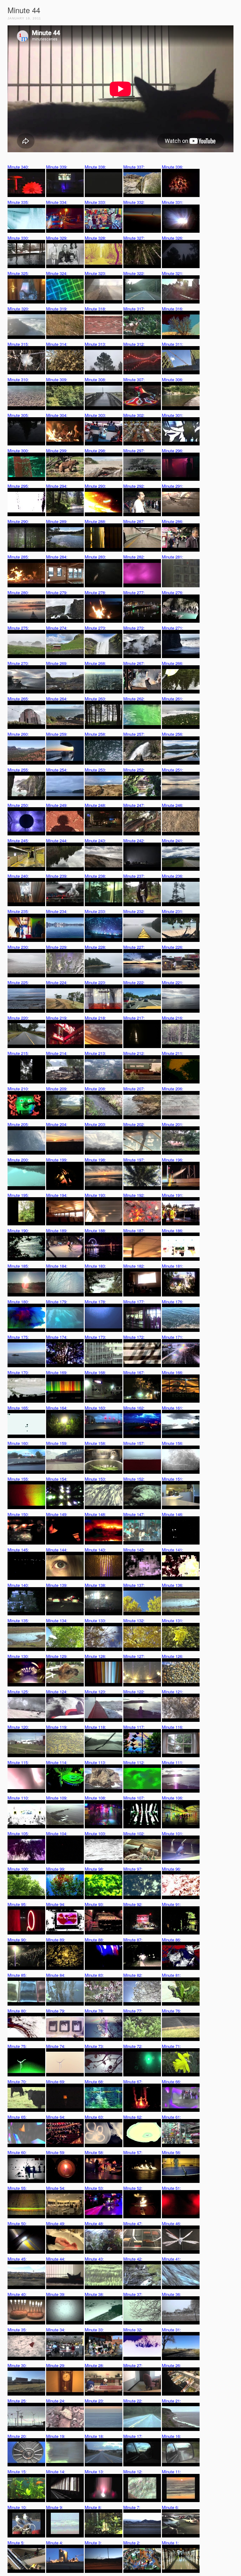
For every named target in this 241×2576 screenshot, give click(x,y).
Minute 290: (18, 521)
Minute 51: (171, 2188)
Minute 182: (134, 1266)
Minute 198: (95, 1160)
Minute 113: (95, 1762)
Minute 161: (173, 1408)
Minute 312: (134, 344)
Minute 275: (18, 628)
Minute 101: (173, 1833)
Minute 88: (94, 1940)
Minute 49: (56, 2223)
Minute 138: (95, 1585)
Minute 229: (57, 947)
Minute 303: (95, 415)
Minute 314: (57, 344)
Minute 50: (17, 2223)
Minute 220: (18, 1018)
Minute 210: (18, 1089)
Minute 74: (56, 2046)
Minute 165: (18, 1408)
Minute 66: (171, 2082)
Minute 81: (171, 1975)
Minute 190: (18, 1231)
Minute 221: (173, 982)
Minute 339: (57, 167)
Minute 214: (57, 1053)
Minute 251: (173, 770)
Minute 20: (17, 2436)
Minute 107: (134, 1798)
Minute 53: (94, 2188)
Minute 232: (134, 911)
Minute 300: (18, 451)
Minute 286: (173, 521)
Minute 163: (95, 1408)
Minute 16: (171, 2436)
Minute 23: (94, 2401)
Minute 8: (93, 2507)
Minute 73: (94, 2046)
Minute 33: (94, 2330)
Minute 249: (57, 805)
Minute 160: (18, 1443)
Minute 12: (133, 2472)
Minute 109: (57, 1798)
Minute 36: (171, 2294)
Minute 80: (17, 2011)
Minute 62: (133, 2117)
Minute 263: (95, 699)
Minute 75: (17, 2046)
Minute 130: (18, 1656)
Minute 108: (95, 1798)
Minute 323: (95, 273)
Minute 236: (173, 876)
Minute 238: (95, 876)
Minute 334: (57, 202)
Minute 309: (57, 379)
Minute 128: (95, 1656)
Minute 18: (94, 2436)
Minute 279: (57, 592)
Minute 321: (173, 273)
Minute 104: (57, 1833)
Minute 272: (134, 628)
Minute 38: (94, 2294)
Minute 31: (171, 2330)
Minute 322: (134, 273)
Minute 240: (18, 876)
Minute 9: (55, 2507)
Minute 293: (95, 486)
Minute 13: (94, 2472)
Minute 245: (18, 841)
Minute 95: (17, 1904)
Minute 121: (173, 1692)
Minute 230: (18, 947)
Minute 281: (173, 557)
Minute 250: (18, 805)
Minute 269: (57, 663)
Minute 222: (134, 982)
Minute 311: (173, 344)
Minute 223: (95, 982)
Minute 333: (95, 202)
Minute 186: (173, 1231)
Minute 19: (56, 2436)
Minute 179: (57, 1302)
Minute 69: (56, 2082)
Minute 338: (95, 167)
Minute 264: (57, 699)
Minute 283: (95, 557)
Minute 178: (95, 1302)
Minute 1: (170, 2543)
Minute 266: (173, 663)
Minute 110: (18, 1798)
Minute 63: (94, 2117)
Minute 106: (173, 1798)
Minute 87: (133, 1940)
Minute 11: (171, 2472)
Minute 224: (57, 982)
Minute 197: (134, 1160)
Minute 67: (133, 2082)
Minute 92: (133, 1904)
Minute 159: (57, 1443)
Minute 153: (95, 1479)
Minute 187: (134, 1231)
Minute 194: (57, 1195)
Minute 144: (57, 1550)
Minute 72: (133, 2046)
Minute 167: (134, 1372)
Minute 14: (56, 2472)
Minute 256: (173, 734)
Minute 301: (173, 415)
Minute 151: (173, 1479)
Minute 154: (57, 1479)
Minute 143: (95, 1550)
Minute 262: (134, 699)
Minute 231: (173, 911)
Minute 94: (56, 1904)
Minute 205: (18, 1124)
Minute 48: (94, 2223)
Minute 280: (18, 592)
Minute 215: (18, 1053)
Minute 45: (17, 2259)
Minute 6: (170, 2507)
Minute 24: (56, 2401)
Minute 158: (95, 1443)
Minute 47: (133, 2223)
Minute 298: (95, 451)
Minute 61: (171, 2117)
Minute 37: (133, 2294)
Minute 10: (17, 2507)
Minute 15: (17, 2472)
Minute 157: (134, 1443)
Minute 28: (94, 2365)
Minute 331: (173, 202)
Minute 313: (95, 344)
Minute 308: (95, 379)
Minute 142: (134, 1550)
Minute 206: (173, 1089)
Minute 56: (171, 2152)
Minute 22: (133, 2401)
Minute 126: (173, 1656)
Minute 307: (134, 379)
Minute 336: (173, 167)
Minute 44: (56, 2259)
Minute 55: (17, 2188)
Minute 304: (57, 415)
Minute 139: (57, 1585)
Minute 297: (134, 451)
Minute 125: (18, 1692)
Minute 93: (94, 1904)
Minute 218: (95, 1018)
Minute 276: (173, 592)
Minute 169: (57, 1372)
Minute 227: (134, 947)
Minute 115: (18, 1762)
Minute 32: (133, 2330)
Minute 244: (57, 841)
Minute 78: (94, 2011)
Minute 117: (134, 1727)
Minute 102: (134, 1833)
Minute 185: (18, 1266)
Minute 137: (134, 1585)
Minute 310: (18, 379)
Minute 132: (134, 1620)
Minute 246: (173, 805)
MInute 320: (18, 309)
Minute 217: (134, 1018)
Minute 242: (134, 841)
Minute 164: (57, 1408)
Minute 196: (173, 1160)
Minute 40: (17, 2294)
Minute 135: (18, 1620)
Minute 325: (18, 273)
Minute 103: (95, 1833)
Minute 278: (95, 592)
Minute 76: (171, 2011)
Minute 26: (171, 2365)
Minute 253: (95, 770)
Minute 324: (57, 273)
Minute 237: (134, 876)
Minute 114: (57, 1762)
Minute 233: (95, 911)
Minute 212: (134, 1053)
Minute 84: (56, 1975)
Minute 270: (18, 663)
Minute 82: (133, 1975)
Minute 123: (95, 1692)
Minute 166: (173, 1372)
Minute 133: (95, 1620)
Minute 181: (173, 1266)
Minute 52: (133, 2188)
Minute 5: (16, 2543)
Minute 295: (18, 486)
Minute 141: (173, 1550)
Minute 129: (57, 1656)
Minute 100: (18, 1869)
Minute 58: (94, 2152)
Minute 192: (134, 1195)
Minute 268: (95, 663)
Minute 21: (171, 2401)
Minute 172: (134, 1337)
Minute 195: (18, 1195)
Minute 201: (173, 1124)
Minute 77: (133, 2011)
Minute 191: (173, 1195)
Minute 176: (173, 1302)
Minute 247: (134, 805)
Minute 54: (56, 2188)
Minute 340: (18, 167)
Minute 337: (134, 167)
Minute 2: (132, 2543)
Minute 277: (134, 592)
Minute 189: (57, 1231)
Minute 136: (173, 1585)
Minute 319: (57, 309)
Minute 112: (134, 1762)
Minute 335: (18, 202)
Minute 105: (18, 1833)
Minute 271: (173, 628)
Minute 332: (134, 202)
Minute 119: (57, 1727)
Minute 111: (173, 1762)
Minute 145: (18, 1550)
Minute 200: (18, 1160)
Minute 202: (134, 1124)
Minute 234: (57, 911)
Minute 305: (18, 415)
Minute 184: (57, 1266)
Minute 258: (95, 734)
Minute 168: (95, 1372)
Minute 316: (173, 309)
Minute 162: (134, 1408)
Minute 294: (57, 486)
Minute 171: (173, 1337)
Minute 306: (173, 379)
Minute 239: (57, 876)
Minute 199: (57, 1160)
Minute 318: (95, 309)
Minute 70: (17, 2082)
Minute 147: (134, 1514)
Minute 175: (18, 1337)
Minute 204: (57, 1124)
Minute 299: (57, 451)
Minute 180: (18, 1302)
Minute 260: (18, 734)
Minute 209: (57, 1089)
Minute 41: (171, 2259)
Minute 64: (56, 2117)
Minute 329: (57, 238)
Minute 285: (18, 557)
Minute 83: (94, 1975)
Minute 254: (57, 770)
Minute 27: (133, 2365)
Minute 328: (95, 238)
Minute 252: (134, 770)
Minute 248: (95, 805)
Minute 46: (171, 2223)
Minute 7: (132, 2507)
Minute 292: (134, 486)
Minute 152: (134, 1479)
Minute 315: (18, 344)
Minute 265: (18, 699)
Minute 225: (18, 982)
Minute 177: (134, 1302)
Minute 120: (18, 1727)
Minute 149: (57, 1514)
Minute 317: (134, 309)
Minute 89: (56, 1940)
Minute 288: (95, 521)
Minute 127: (134, 1656)
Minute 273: (95, 628)
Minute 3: (93, 2543)
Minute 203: (95, 1124)
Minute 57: (133, 2152)
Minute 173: (95, 1337)
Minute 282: (134, 557)
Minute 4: (55, 2543)
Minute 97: (133, 1869)
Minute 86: (171, 1940)
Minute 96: (171, 1869)
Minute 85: (17, 1975)
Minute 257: (134, 734)
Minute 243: (95, 841)
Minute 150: (18, 1514)
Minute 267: (134, 663)
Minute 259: (57, 734)
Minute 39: (56, 2294)
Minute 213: (95, 1053)
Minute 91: (171, 1904)
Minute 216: (173, 1018)
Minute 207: (134, 1089)
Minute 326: (173, 238)
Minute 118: (95, 1727)
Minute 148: (95, 1514)
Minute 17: (133, 2436)
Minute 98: (94, 1869)
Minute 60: (17, 2152)
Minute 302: (134, 415)
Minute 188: (95, 1231)
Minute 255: (18, 770)
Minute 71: (171, 2046)
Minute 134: (57, 1620)
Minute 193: (95, 1195)
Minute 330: (18, 238)
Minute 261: (173, 699)
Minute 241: (173, 841)
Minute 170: (18, 1372)
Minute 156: (173, 1443)
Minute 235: (18, 911)
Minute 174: (57, 1337)
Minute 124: (57, 1692)
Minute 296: (173, 451)
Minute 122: (134, 1692)
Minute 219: (57, 1018)
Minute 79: (56, 2011)
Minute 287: (134, 521)
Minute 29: (56, 2365)
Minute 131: (173, 1620)
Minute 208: (95, 1089)
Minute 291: (173, 486)
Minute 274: (57, 628)
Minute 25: (17, 2401)
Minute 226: (173, 947)
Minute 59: (56, 2152)
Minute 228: (95, 947)
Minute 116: (173, 1727)
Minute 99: (56, 1869)
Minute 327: (134, 238)
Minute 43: (94, 2259)
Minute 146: (173, 1514)
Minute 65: (17, 2117)
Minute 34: (56, 2330)
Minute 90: (17, 1940)
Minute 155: (18, 1479)
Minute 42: (133, 2259)
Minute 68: (94, 2082)
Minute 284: (57, 557)
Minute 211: (173, 1053)
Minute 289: (57, 521)
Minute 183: (95, 1266)
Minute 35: (17, 2330)
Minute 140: (18, 1585)
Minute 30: (17, 2365)
